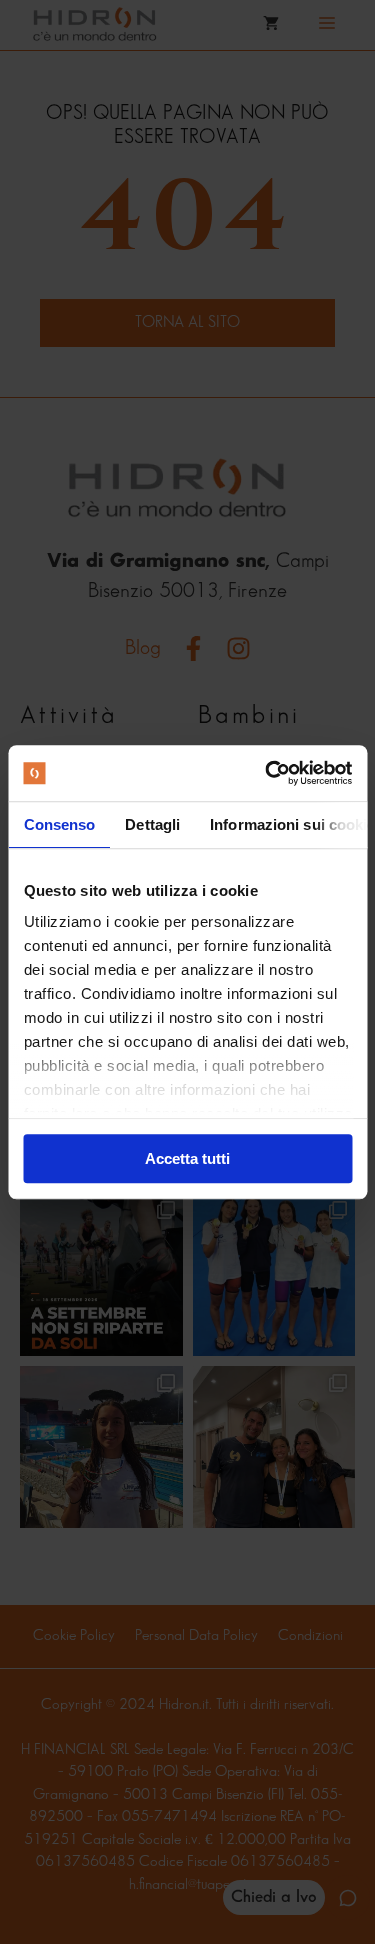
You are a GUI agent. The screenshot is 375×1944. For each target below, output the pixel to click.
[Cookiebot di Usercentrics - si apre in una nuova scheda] (267, 773)
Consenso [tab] (59, 824)
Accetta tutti (187, 1158)
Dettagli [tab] (152, 824)
